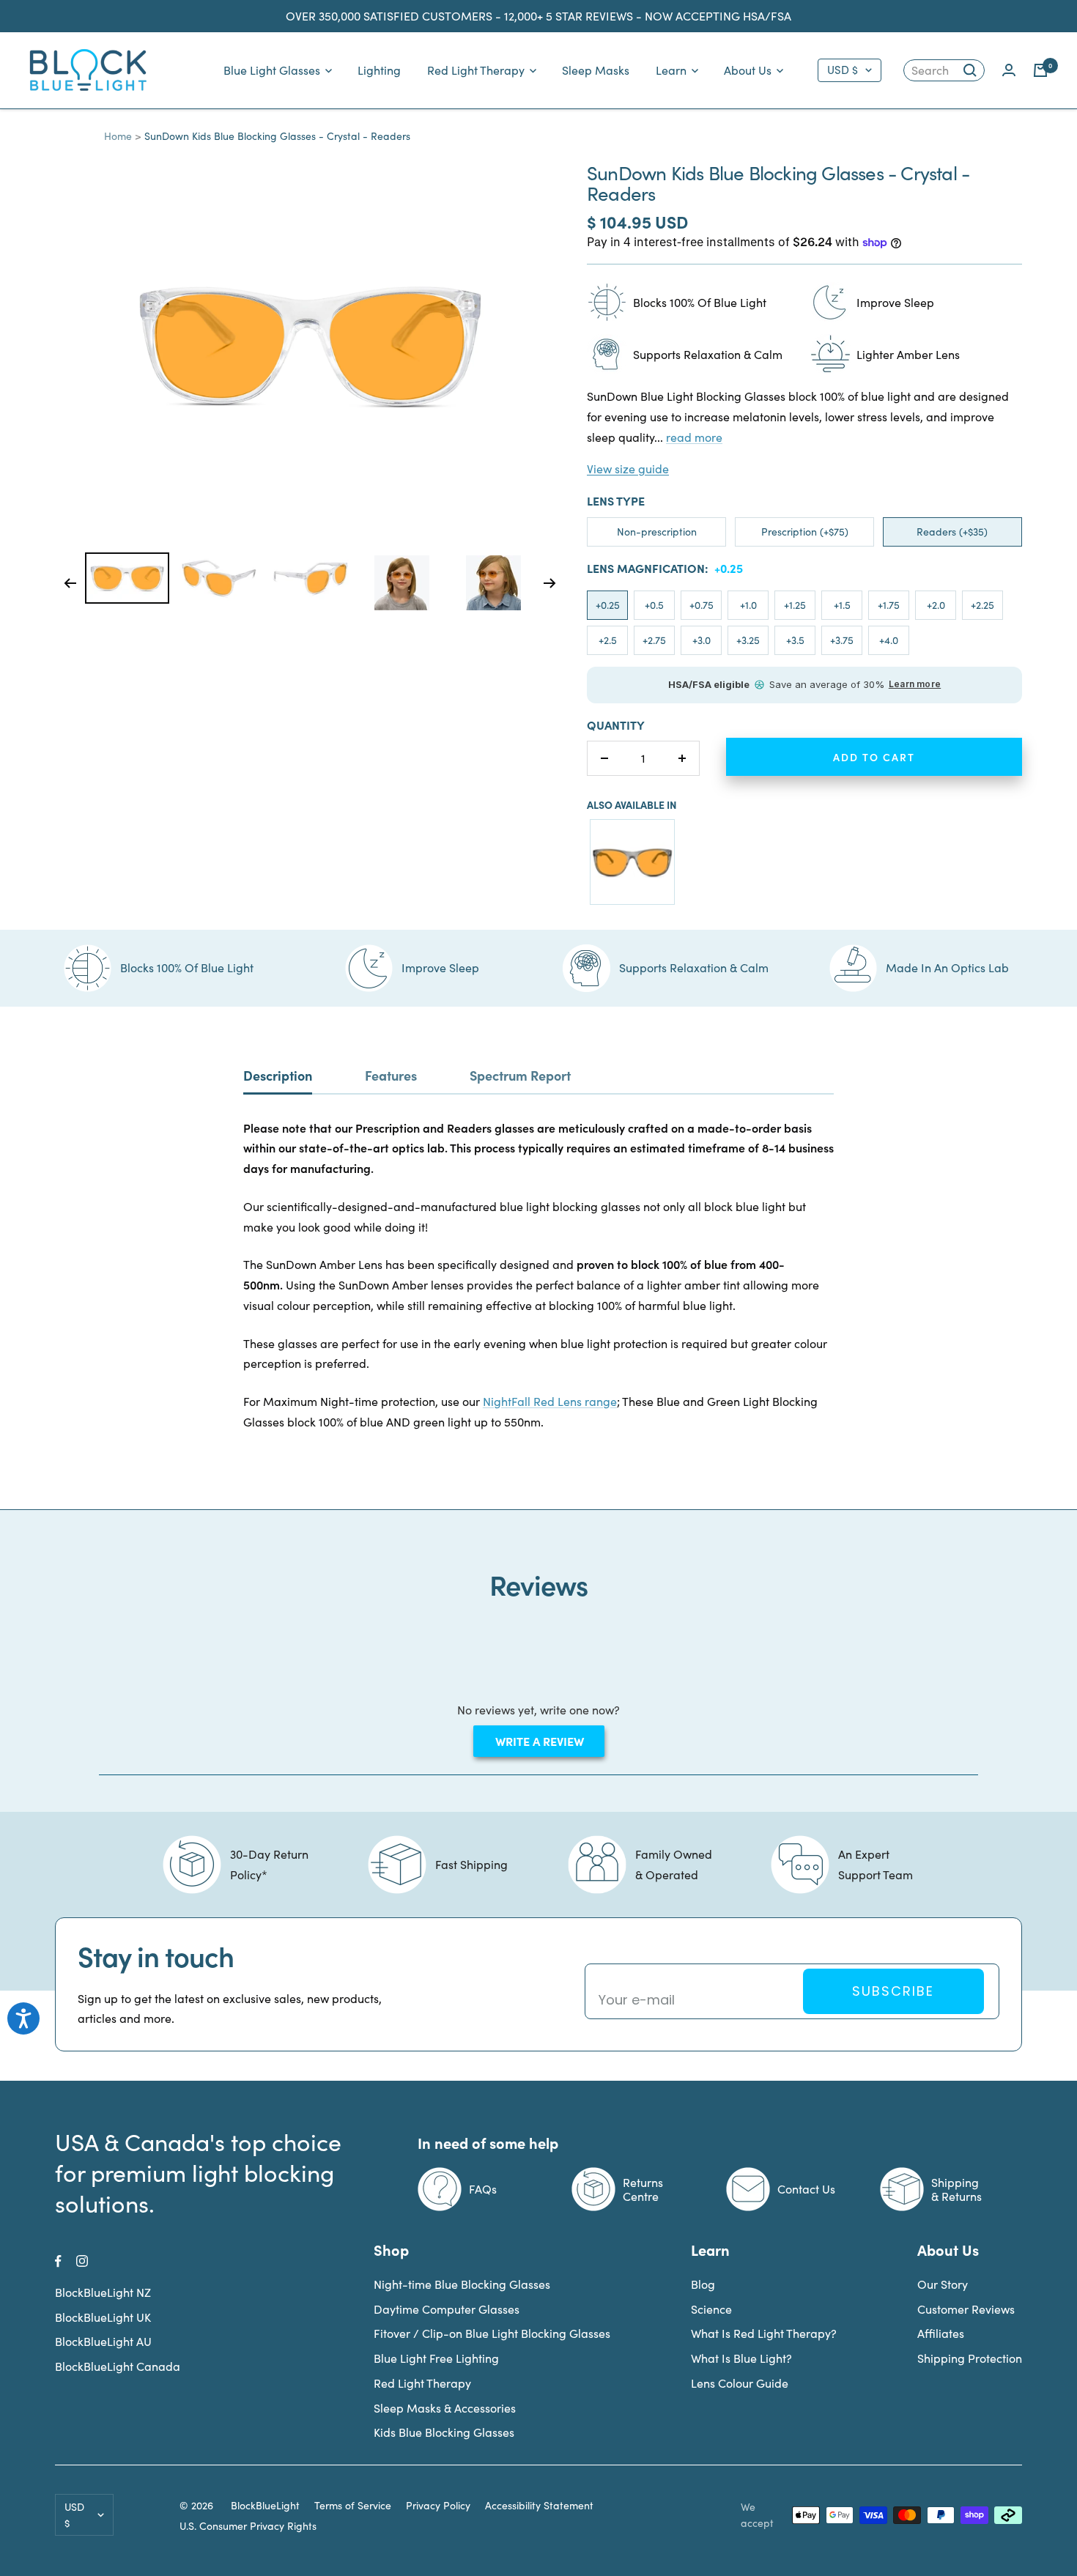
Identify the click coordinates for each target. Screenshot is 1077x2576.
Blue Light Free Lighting (436, 2358)
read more (694, 437)
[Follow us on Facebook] (58, 2261)
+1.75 (889, 605)
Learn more (915, 684)
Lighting (379, 70)
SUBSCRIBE (893, 1991)
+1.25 (795, 605)
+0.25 (608, 605)
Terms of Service (353, 2506)
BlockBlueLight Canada (118, 2366)
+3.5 (795, 640)
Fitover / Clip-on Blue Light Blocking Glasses (492, 2333)
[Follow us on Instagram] (82, 2261)
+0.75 (702, 605)
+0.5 (654, 605)
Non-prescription (657, 532)
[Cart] (1040, 70)
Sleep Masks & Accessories (445, 2408)
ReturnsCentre (643, 2189)
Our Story (943, 2284)
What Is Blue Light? (741, 2358)
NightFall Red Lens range (550, 1401)
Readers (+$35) (952, 532)
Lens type (616, 500)
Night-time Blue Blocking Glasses (462, 2284)
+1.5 (842, 605)
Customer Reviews (966, 2309)
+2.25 (982, 605)
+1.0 (748, 605)
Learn (671, 70)
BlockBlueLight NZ (103, 2292)
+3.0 (702, 640)
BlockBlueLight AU (103, 2341)
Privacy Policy (438, 2506)
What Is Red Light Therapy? (764, 2333)
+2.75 (654, 640)
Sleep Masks (596, 70)
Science (711, 2309)
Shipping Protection (970, 2358)
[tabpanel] (127, 578)
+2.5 (608, 640)
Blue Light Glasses (272, 70)
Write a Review (548, 1744)
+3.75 (842, 640)
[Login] (1009, 70)
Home (118, 136)
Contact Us (806, 2189)
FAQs (483, 2189)
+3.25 (748, 640)
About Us (748, 70)
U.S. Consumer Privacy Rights (248, 2526)
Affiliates (941, 2333)
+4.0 (889, 640)
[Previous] (70, 583)
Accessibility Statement (539, 2506)
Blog (703, 2284)
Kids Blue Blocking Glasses (444, 2432)
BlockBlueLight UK (103, 2317)
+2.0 (936, 605)
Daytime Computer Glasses (447, 2309)
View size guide (628, 469)
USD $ (843, 70)
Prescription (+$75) (805, 532)
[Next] (550, 583)
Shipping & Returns (956, 2189)
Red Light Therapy (476, 70)
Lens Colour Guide (740, 2383)
